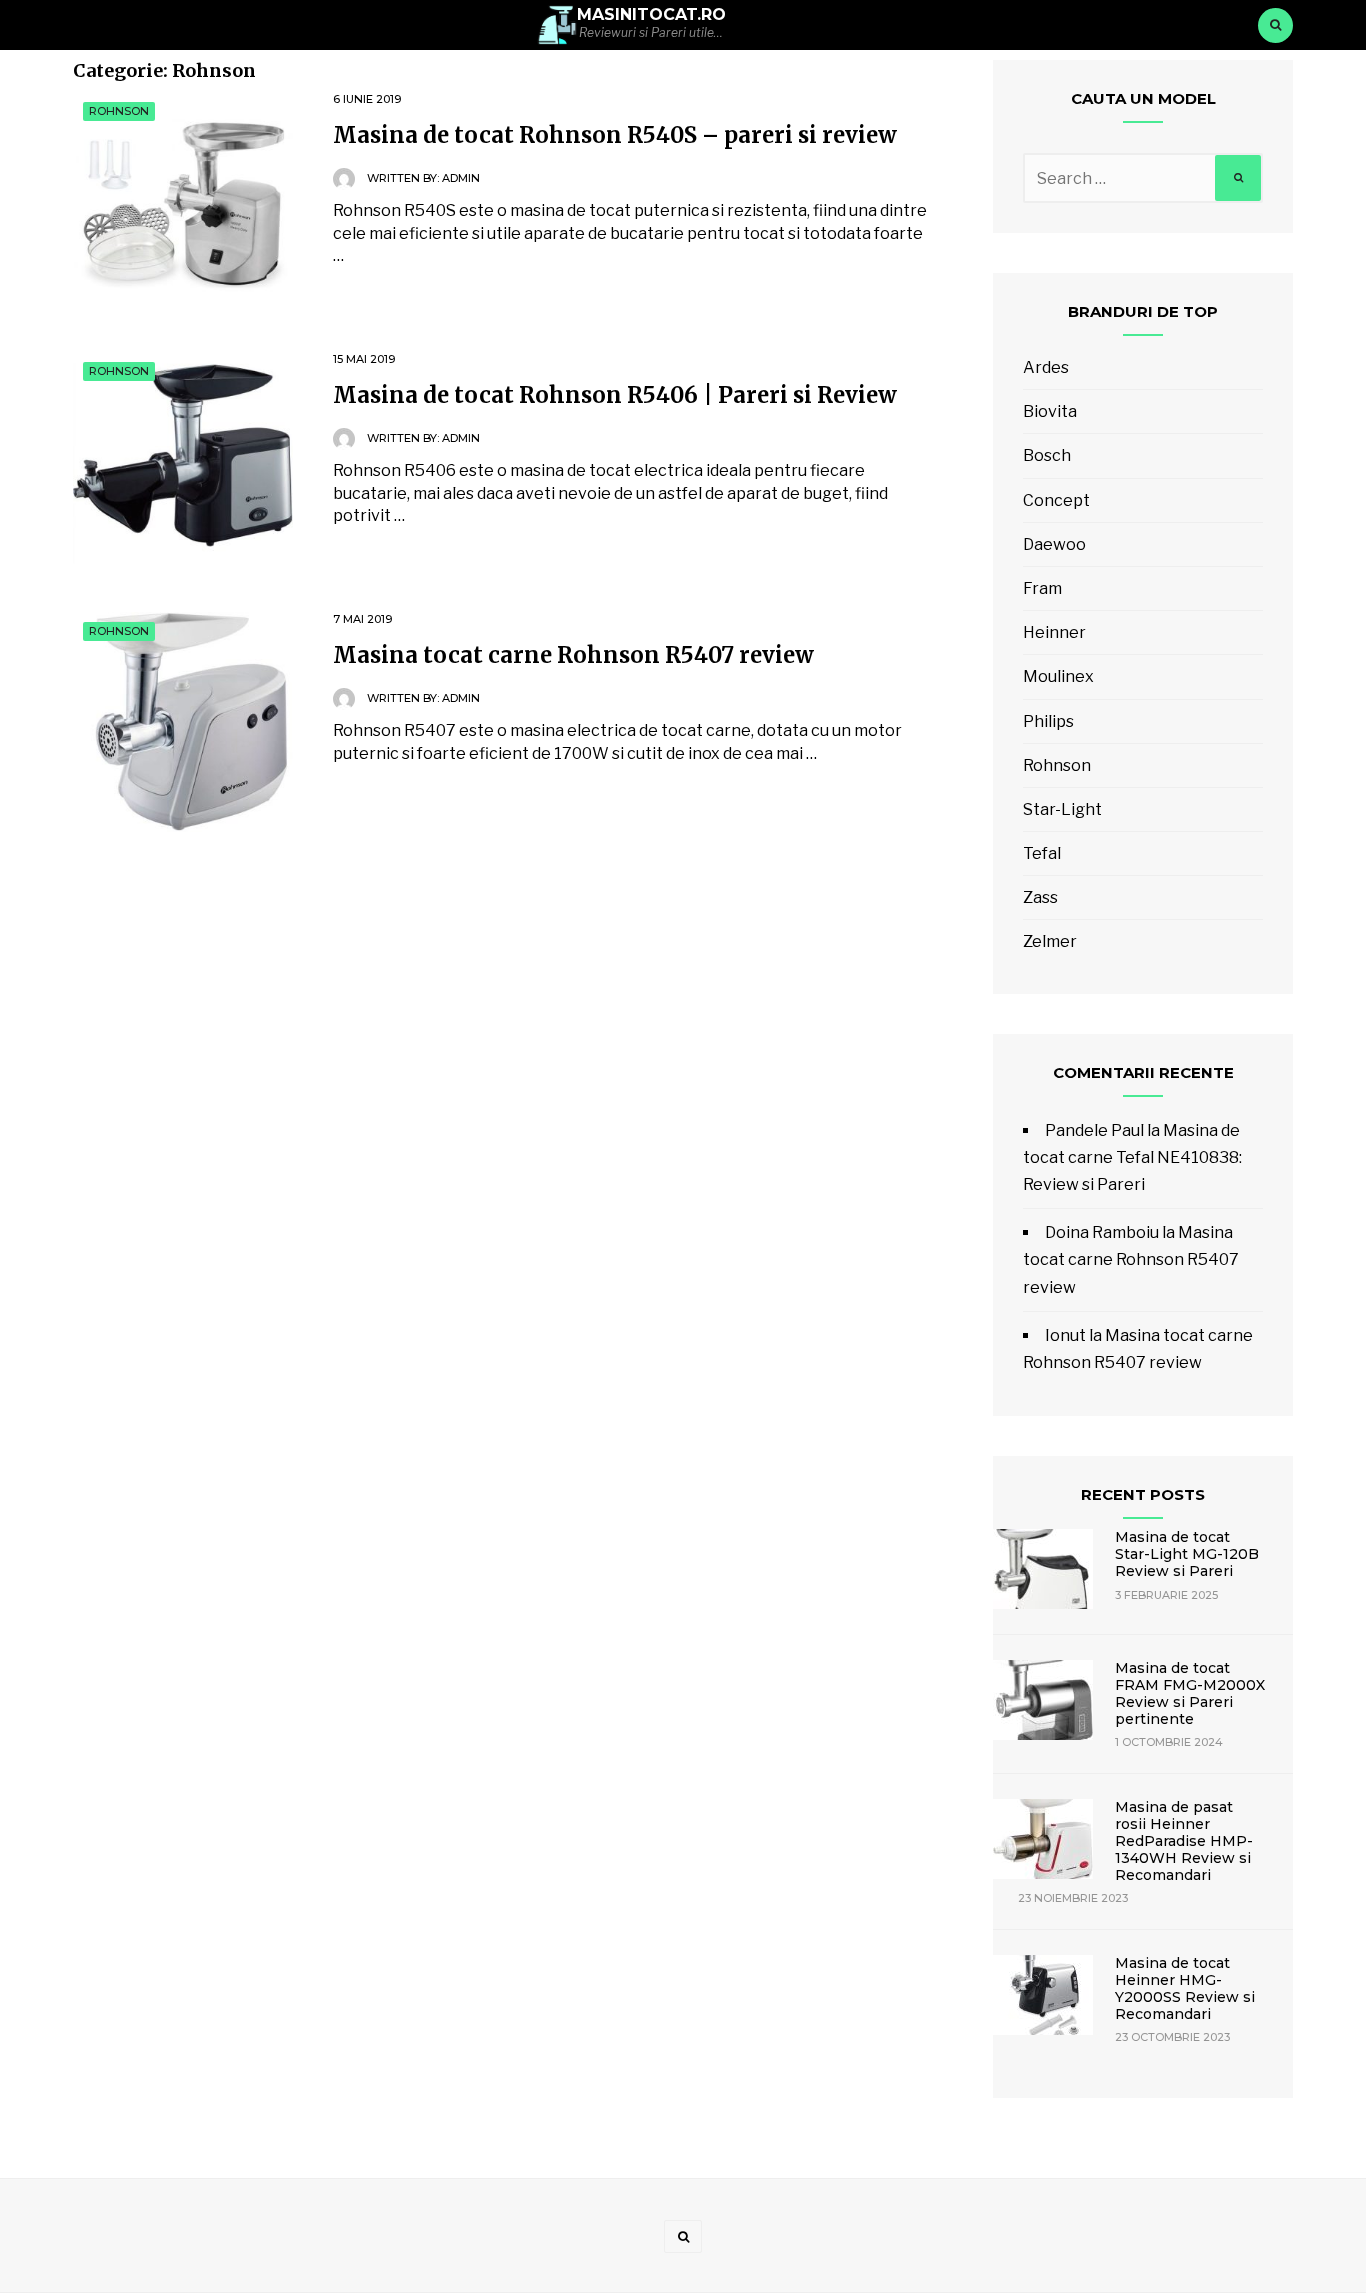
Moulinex (1058, 676)
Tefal (1042, 853)
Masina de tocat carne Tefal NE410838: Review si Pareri (1132, 1157)
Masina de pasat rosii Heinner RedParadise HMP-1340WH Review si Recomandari (1184, 1840)
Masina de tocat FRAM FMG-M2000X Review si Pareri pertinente (1190, 1693)
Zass (1040, 897)
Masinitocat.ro (651, 14)
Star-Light (1062, 809)
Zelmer (1050, 941)
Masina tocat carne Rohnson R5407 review (573, 655)
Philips (1048, 721)
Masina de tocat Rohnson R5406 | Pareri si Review (615, 395)
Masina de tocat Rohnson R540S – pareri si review (615, 135)
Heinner (1054, 632)
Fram (1042, 588)
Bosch (1047, 455)
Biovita (1050, 411)
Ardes (1046, 367)
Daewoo (1054, 544)
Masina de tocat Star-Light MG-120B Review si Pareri (1187, 1554)
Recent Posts (1143, 1494)
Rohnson (119, 111)
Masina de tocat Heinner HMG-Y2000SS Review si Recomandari (1185, 1988)
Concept (1056, 500)
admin (461, 178)
